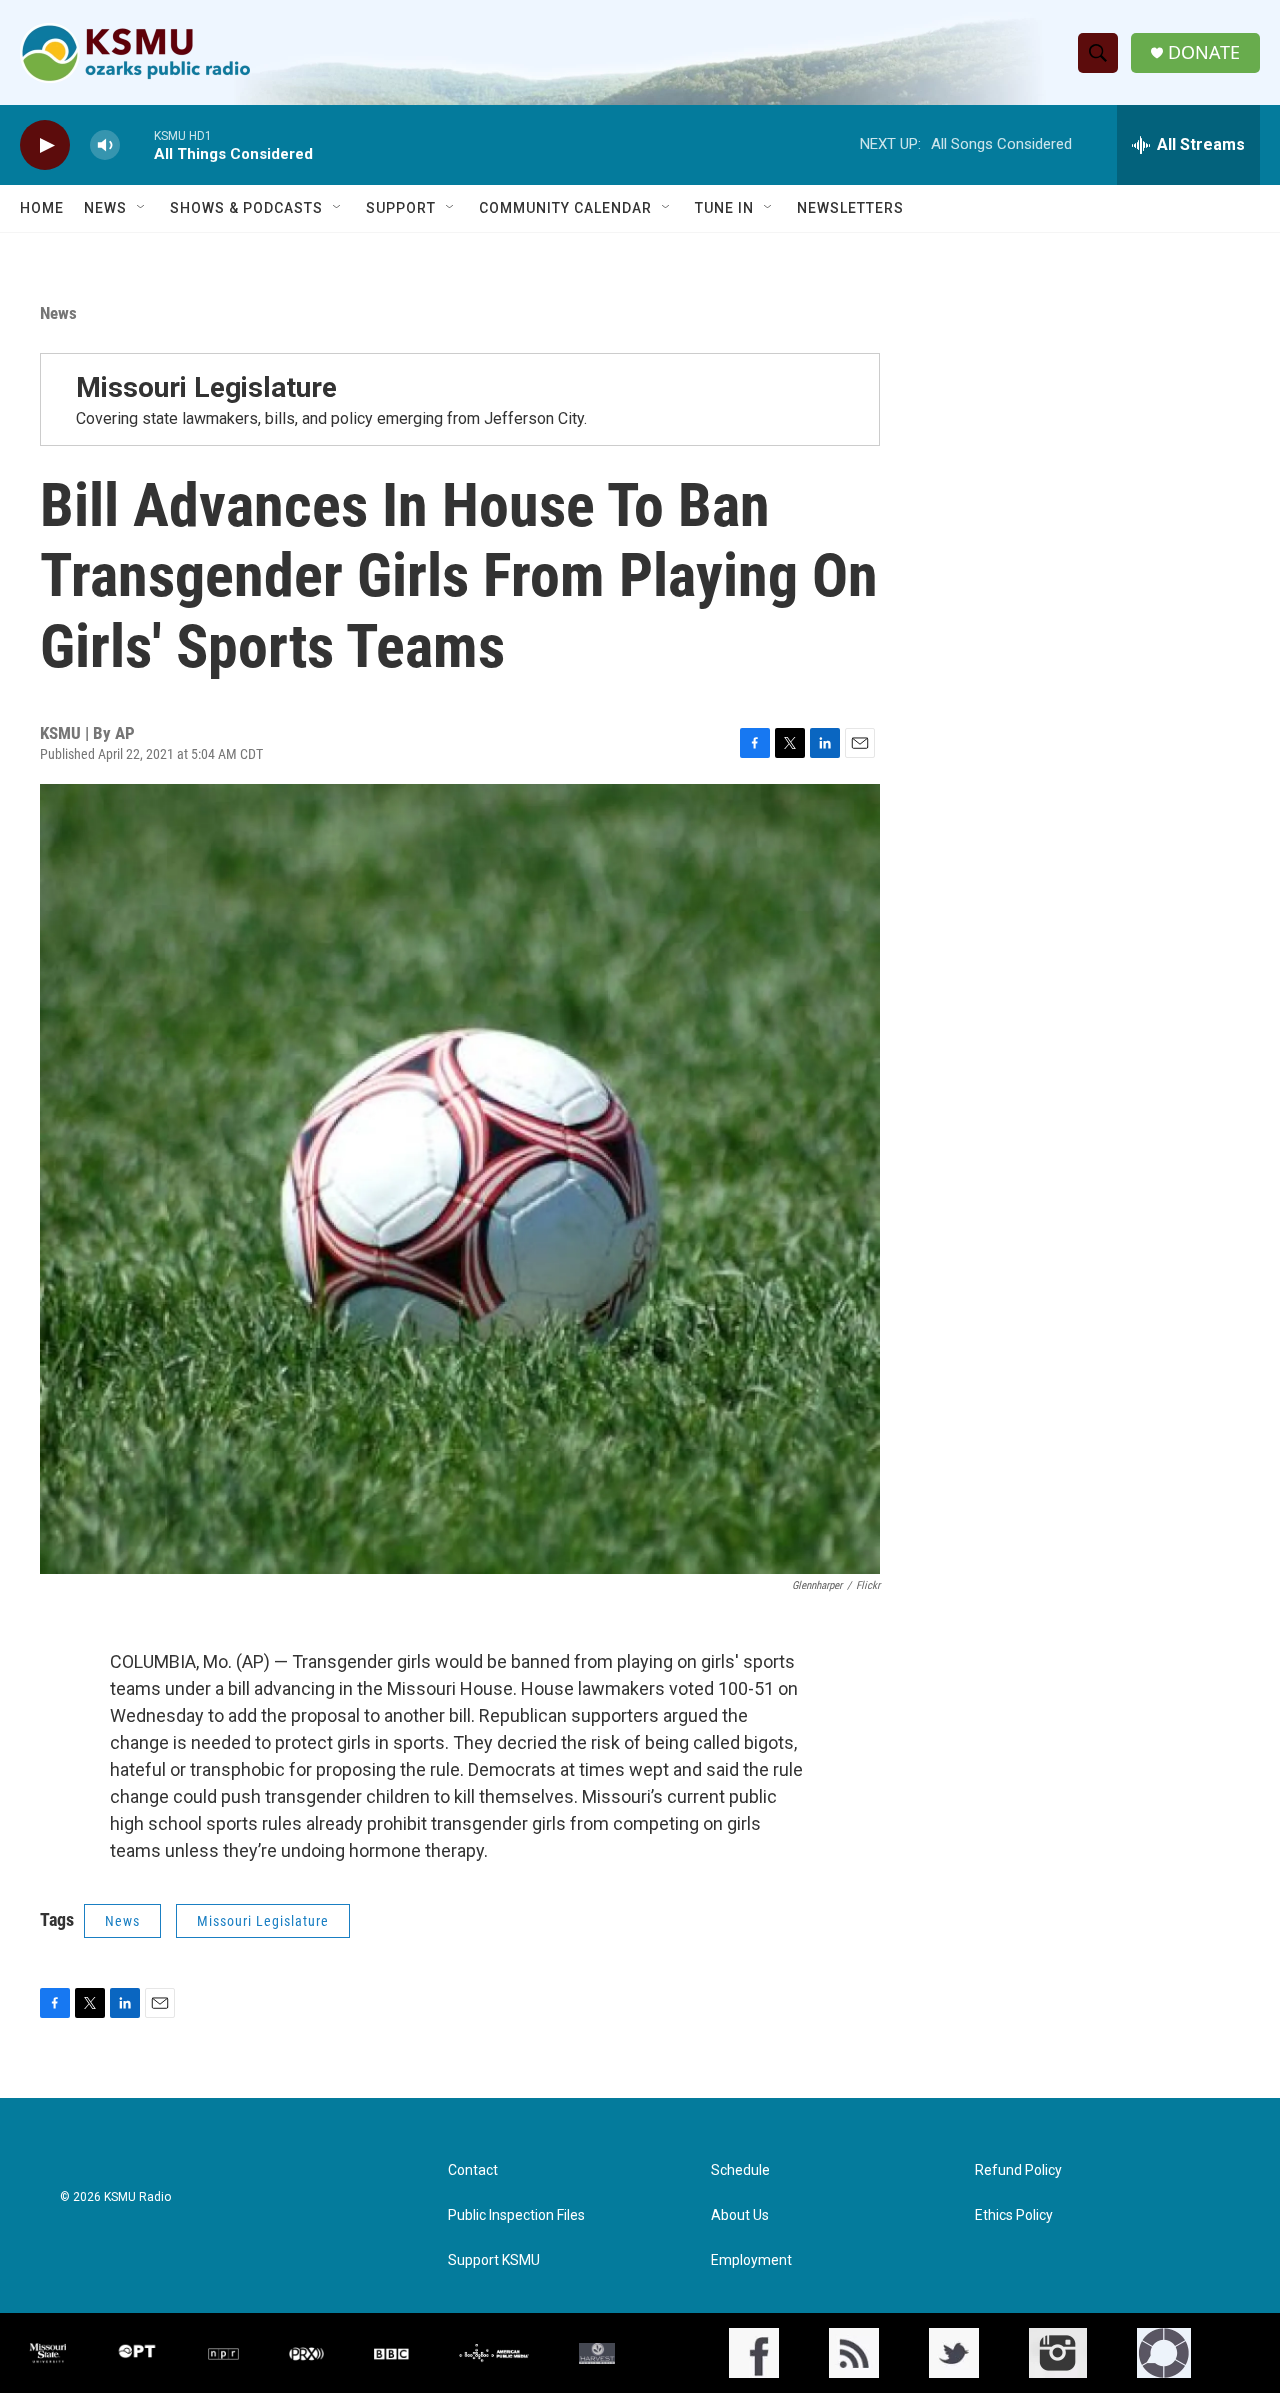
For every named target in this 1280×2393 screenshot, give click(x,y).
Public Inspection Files (516, 2215)
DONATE (1204, 52)
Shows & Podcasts (246, 208)
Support (401, 208)
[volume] (105, 145)
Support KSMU (494, 2260)
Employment (751, 2260)
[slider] (137, 144)
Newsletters (850, 208)
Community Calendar (565, 208)
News (105, 208)
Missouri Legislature (206, 387)
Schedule (740, 2170)
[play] (45, 145)
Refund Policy (1018, 2170)
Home (42, 208)
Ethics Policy (1014, 2215)
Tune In (724, 208)
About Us (740, 2215)
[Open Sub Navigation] (142, 208)
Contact (473, 2170)
